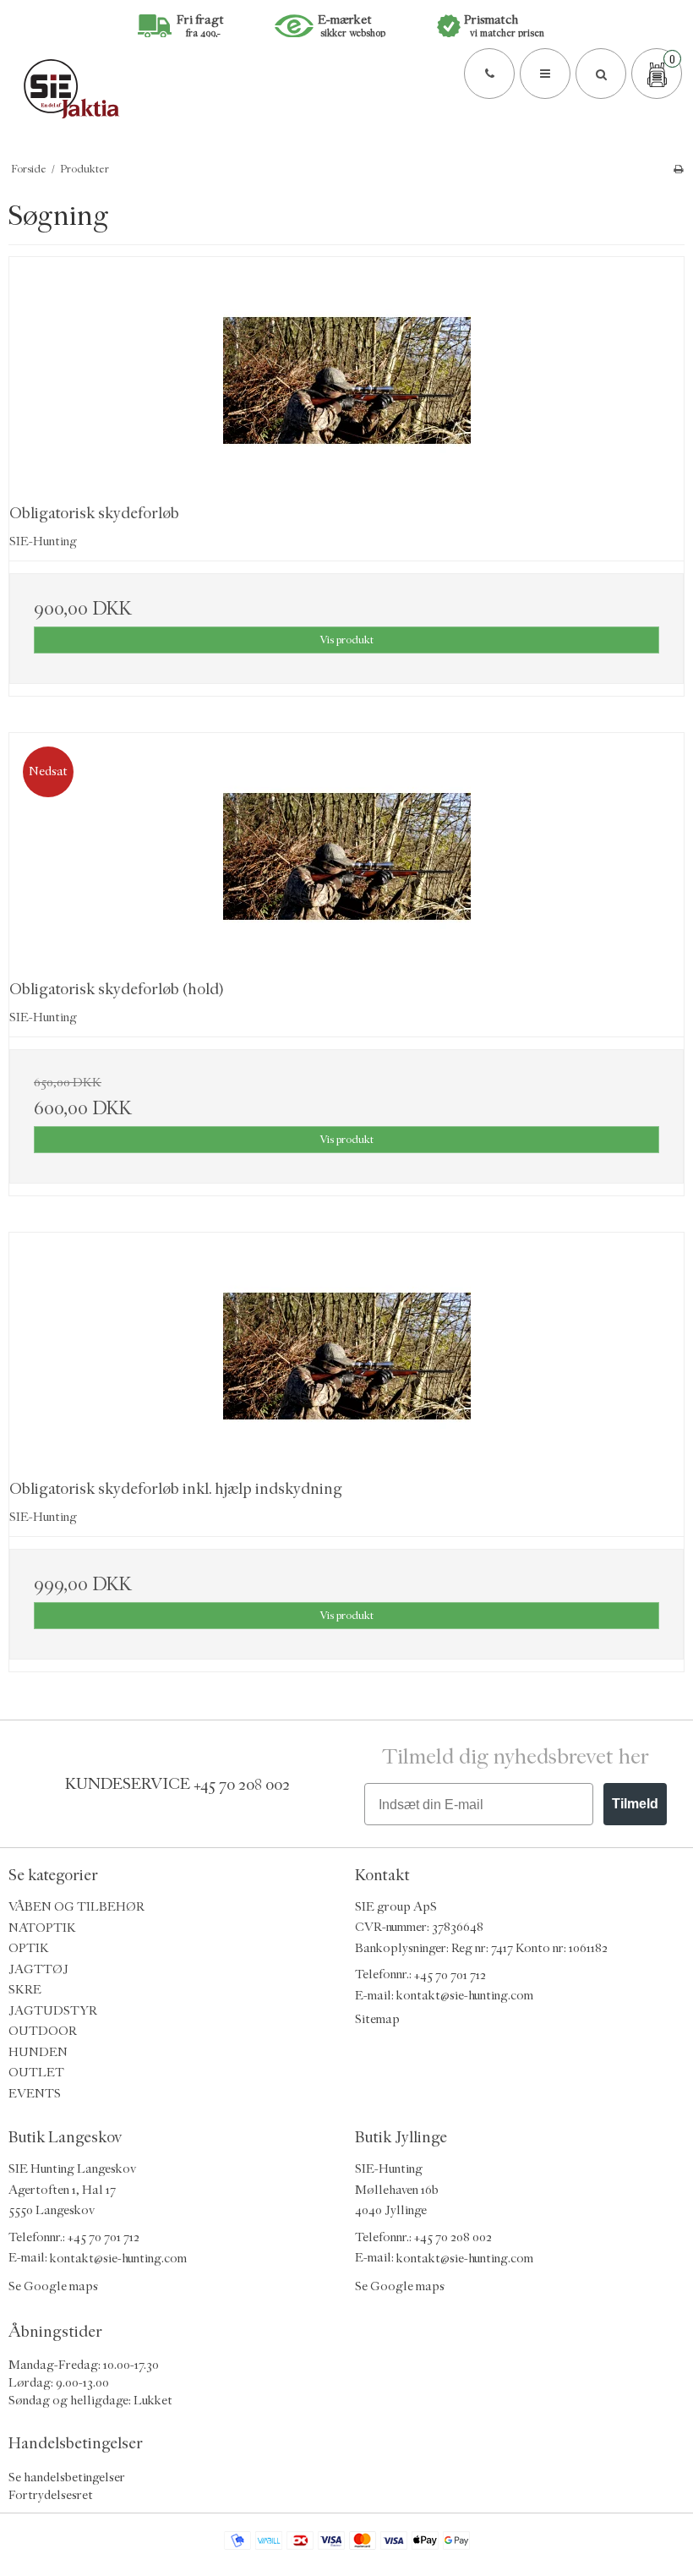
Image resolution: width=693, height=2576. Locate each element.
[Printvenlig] (678, 169)
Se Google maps (53, 2286)
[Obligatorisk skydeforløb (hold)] (346, 857)
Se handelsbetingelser (67, 2478)
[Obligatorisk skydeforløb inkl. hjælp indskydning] (346, 1356)
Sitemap (377, 2019)
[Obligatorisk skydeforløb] (346, 381)
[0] (657, 74)
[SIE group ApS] (346, 88)
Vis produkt (346, 640)
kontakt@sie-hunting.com (465, 1996)
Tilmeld (635, 1804)
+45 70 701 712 (450, 1974)
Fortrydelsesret (51, 2495)
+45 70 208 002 (242, 1784)
